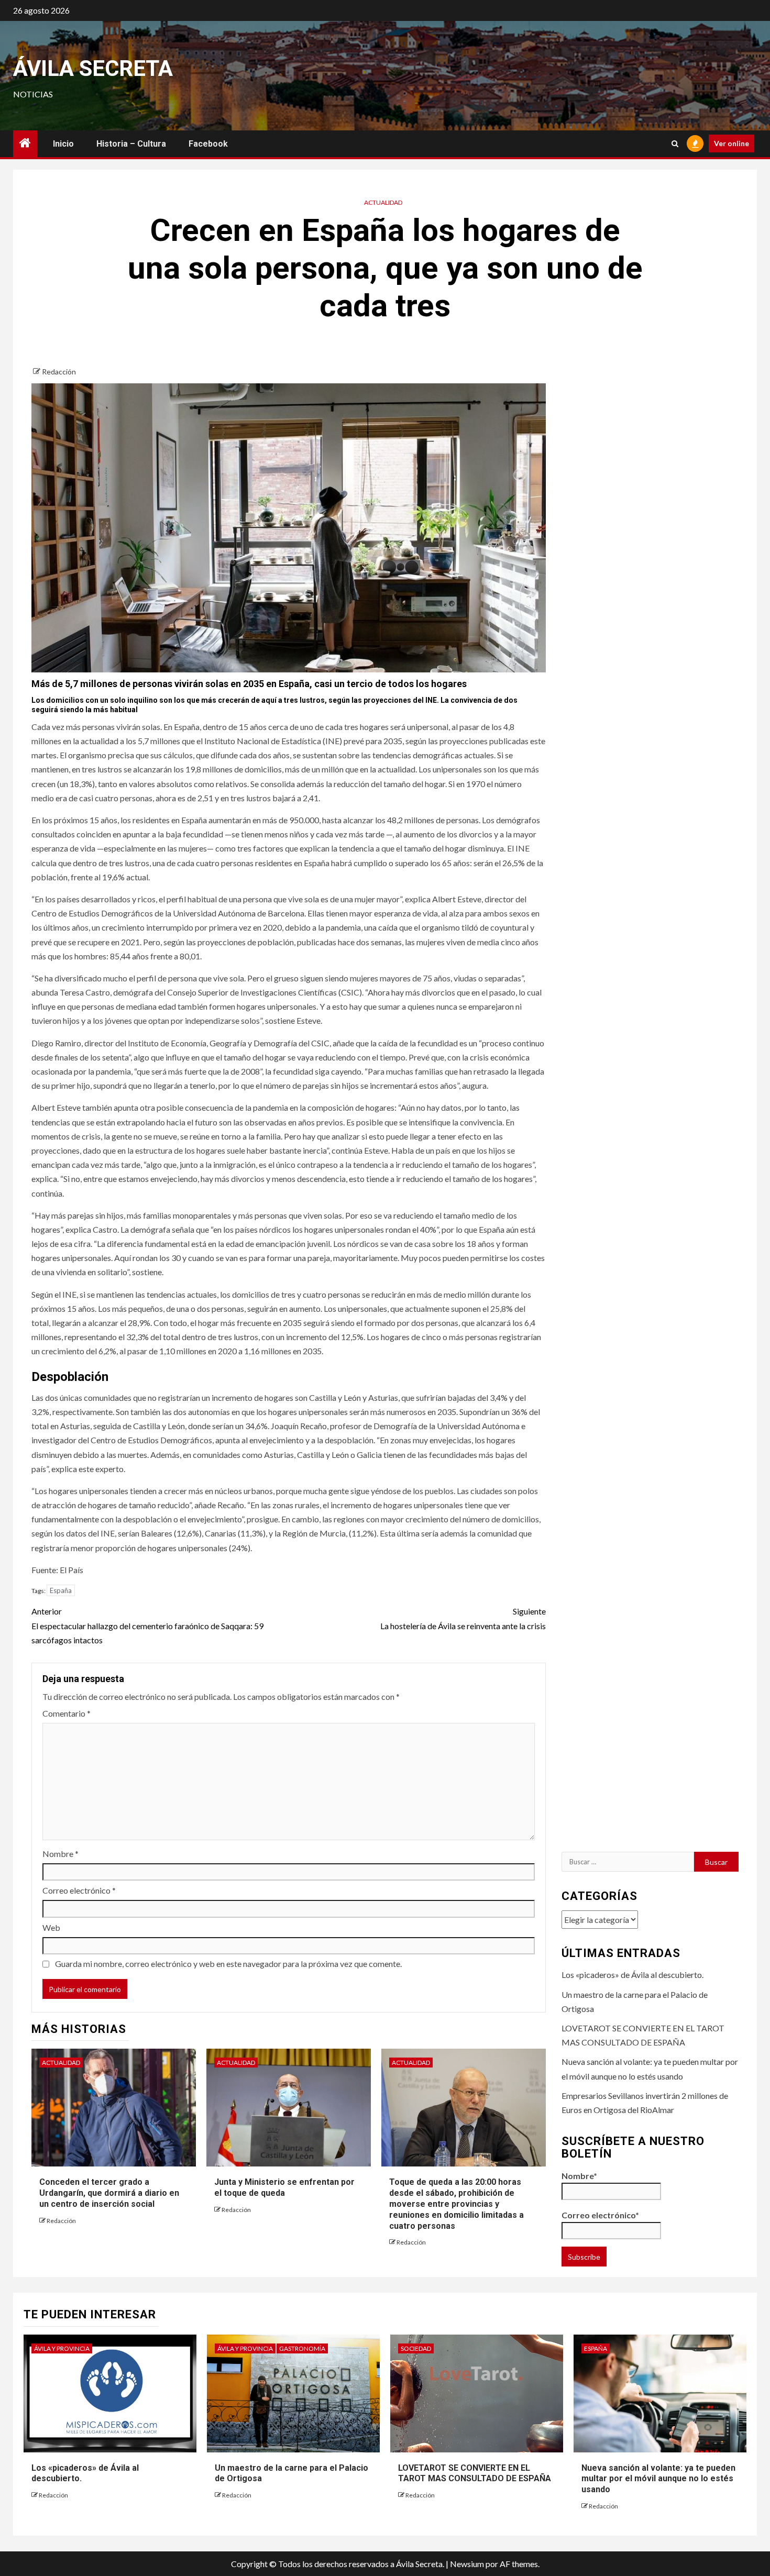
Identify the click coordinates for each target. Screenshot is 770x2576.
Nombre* (579, 2176)
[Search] (675, 144)
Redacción (59, 372)
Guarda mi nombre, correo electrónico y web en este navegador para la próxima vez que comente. (228, 1964)
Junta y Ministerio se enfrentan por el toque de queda (284, 2187)
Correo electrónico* (600, 2215)
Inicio (63, 144)
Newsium (467, 2564)
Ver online (731, 143)
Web (51, 1927)
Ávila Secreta (93, 68)
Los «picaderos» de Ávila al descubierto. (632, 1975)
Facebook (208, 144)
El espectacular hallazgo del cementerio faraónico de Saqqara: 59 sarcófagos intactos (147, 1625)
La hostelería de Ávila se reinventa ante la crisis (463, 1618)
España (61, 1590)
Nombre (60, 1854)
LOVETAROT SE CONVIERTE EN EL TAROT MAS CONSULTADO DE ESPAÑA (475, 2473)
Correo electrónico (79, 1890)
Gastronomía (302, 2348)
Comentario (67, 1713)
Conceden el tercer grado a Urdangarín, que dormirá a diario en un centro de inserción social (109, 2193)
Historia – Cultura (131, 144)
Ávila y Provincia (62, 2348)
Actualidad (383, 202)
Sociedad (416, 2348)
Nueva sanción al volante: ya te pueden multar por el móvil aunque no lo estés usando (658, 2479)
